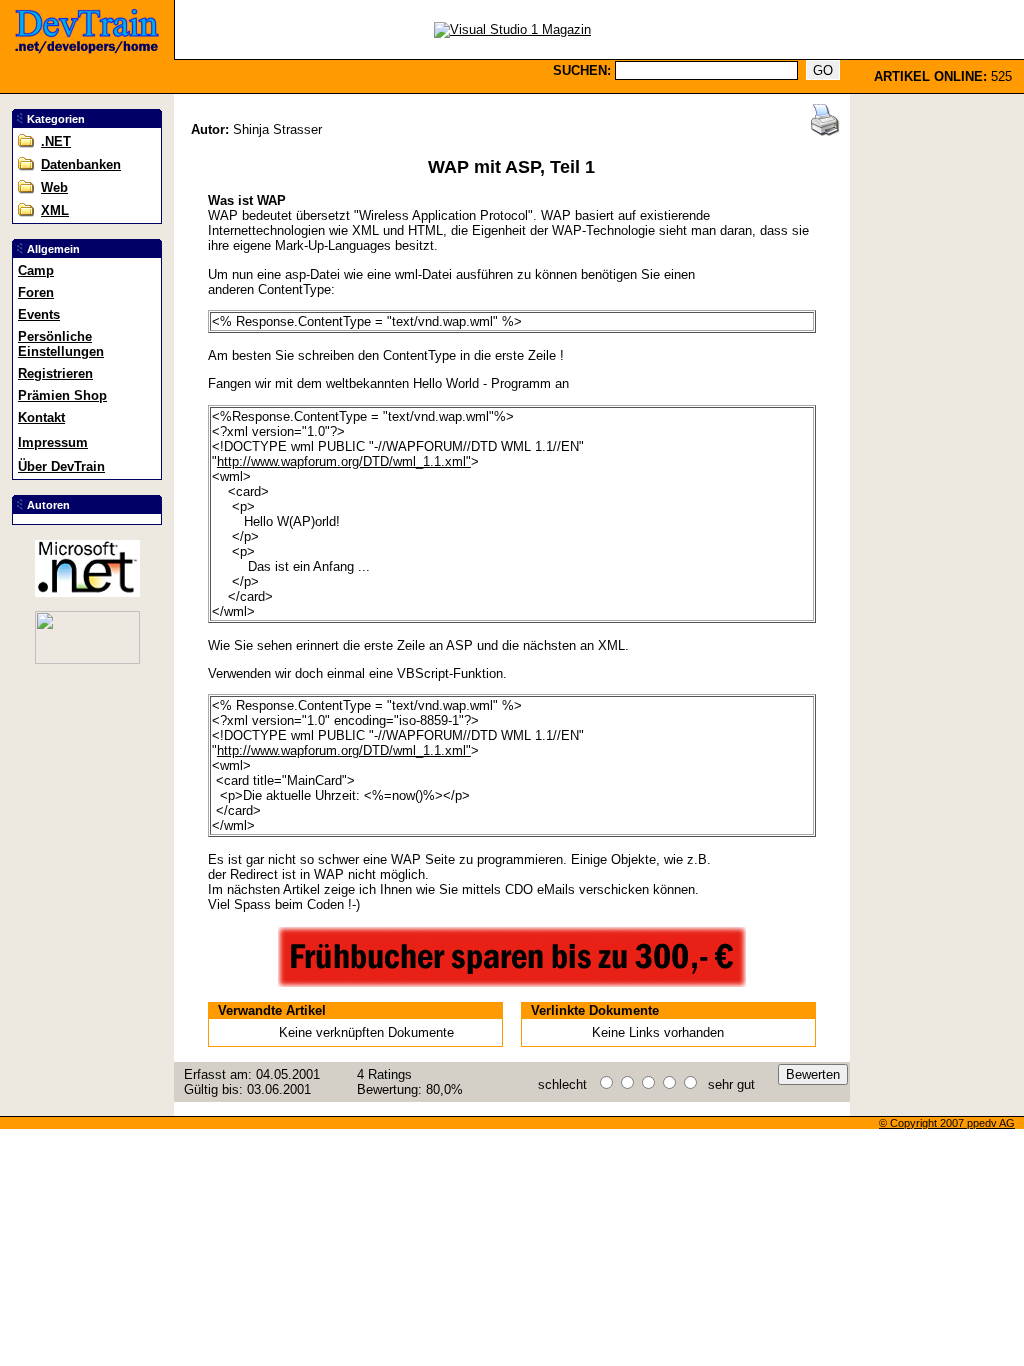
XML (55, 210)
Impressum (53, 442)
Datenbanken (81, 164)
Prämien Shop (62, 395)
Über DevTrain (61, 466)
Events (39, 314)
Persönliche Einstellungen (61, 344)
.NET (56, 141)
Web (54, 187)
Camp (36, 270)
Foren (36, 292)
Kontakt (41, 417)
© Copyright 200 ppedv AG (947, 1123)
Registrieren (55, 373)
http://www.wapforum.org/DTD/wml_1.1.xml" (344, 461)
